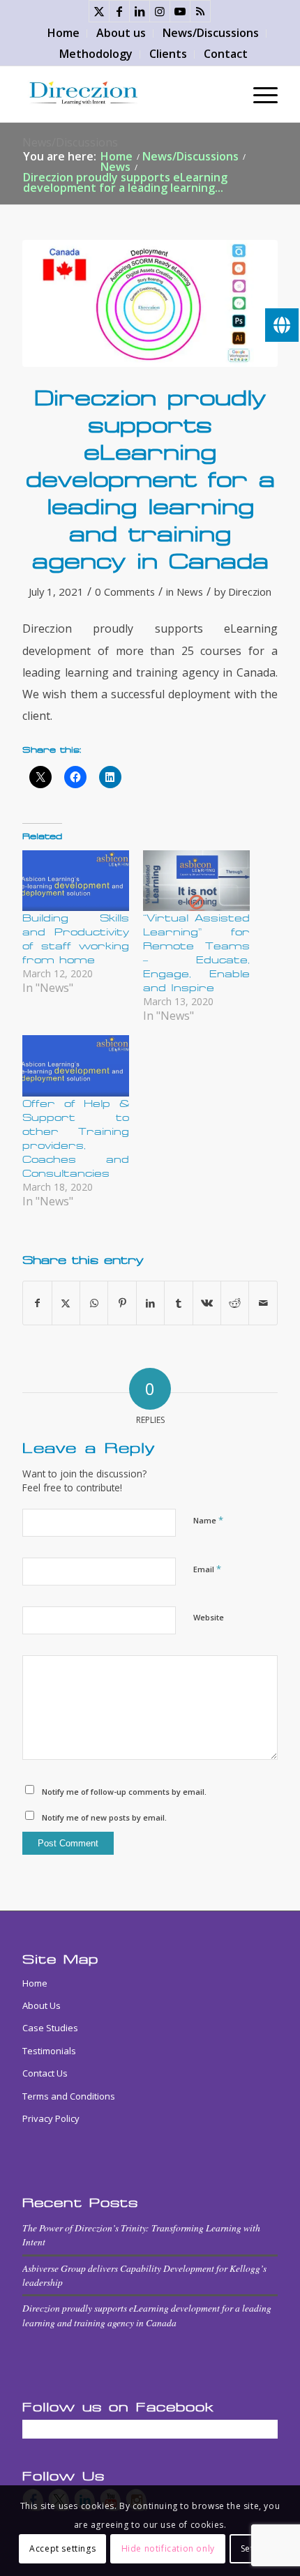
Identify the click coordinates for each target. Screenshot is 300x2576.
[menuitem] (64, 33)
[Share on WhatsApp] (94, 1303)
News (190, 592)
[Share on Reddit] (235, 1303)
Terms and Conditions (69, 2096)
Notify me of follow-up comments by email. (124, 1792)
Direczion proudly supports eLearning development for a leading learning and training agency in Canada (147, 2315)
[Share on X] (66, 1303)
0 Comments (125, 592)
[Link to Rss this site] (200, 11)
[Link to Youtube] (180, 11)
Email (207, 1569)
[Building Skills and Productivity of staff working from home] (76, 881)
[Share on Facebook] (37, 1303)
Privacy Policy (51, 2118)
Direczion (250, 592)
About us (121, 33)
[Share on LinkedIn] (150, 1303)
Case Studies (50, 2028)
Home (63, 33)
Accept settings (62, 2548)
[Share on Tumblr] (178, 1303)
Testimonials (49, 2051)
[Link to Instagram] (160, 11)
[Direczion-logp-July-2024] (124, 94)
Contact (226, 54)
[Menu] (258, 94)
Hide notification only (168, 2548)
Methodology (96, 54)
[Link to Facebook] (119, 11)
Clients (168, 54)
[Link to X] (99, 11)
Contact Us (45, 2073)
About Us (42, 2005)
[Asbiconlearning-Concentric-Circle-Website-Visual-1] (150, 304)
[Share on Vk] (207, 1303)
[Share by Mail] (263, 1303)
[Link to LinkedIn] (140, 11)
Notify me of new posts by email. (104, 1817)
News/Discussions (211, 33)
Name (208, 1520)
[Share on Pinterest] (122, 1303)
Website (209, 1617)
